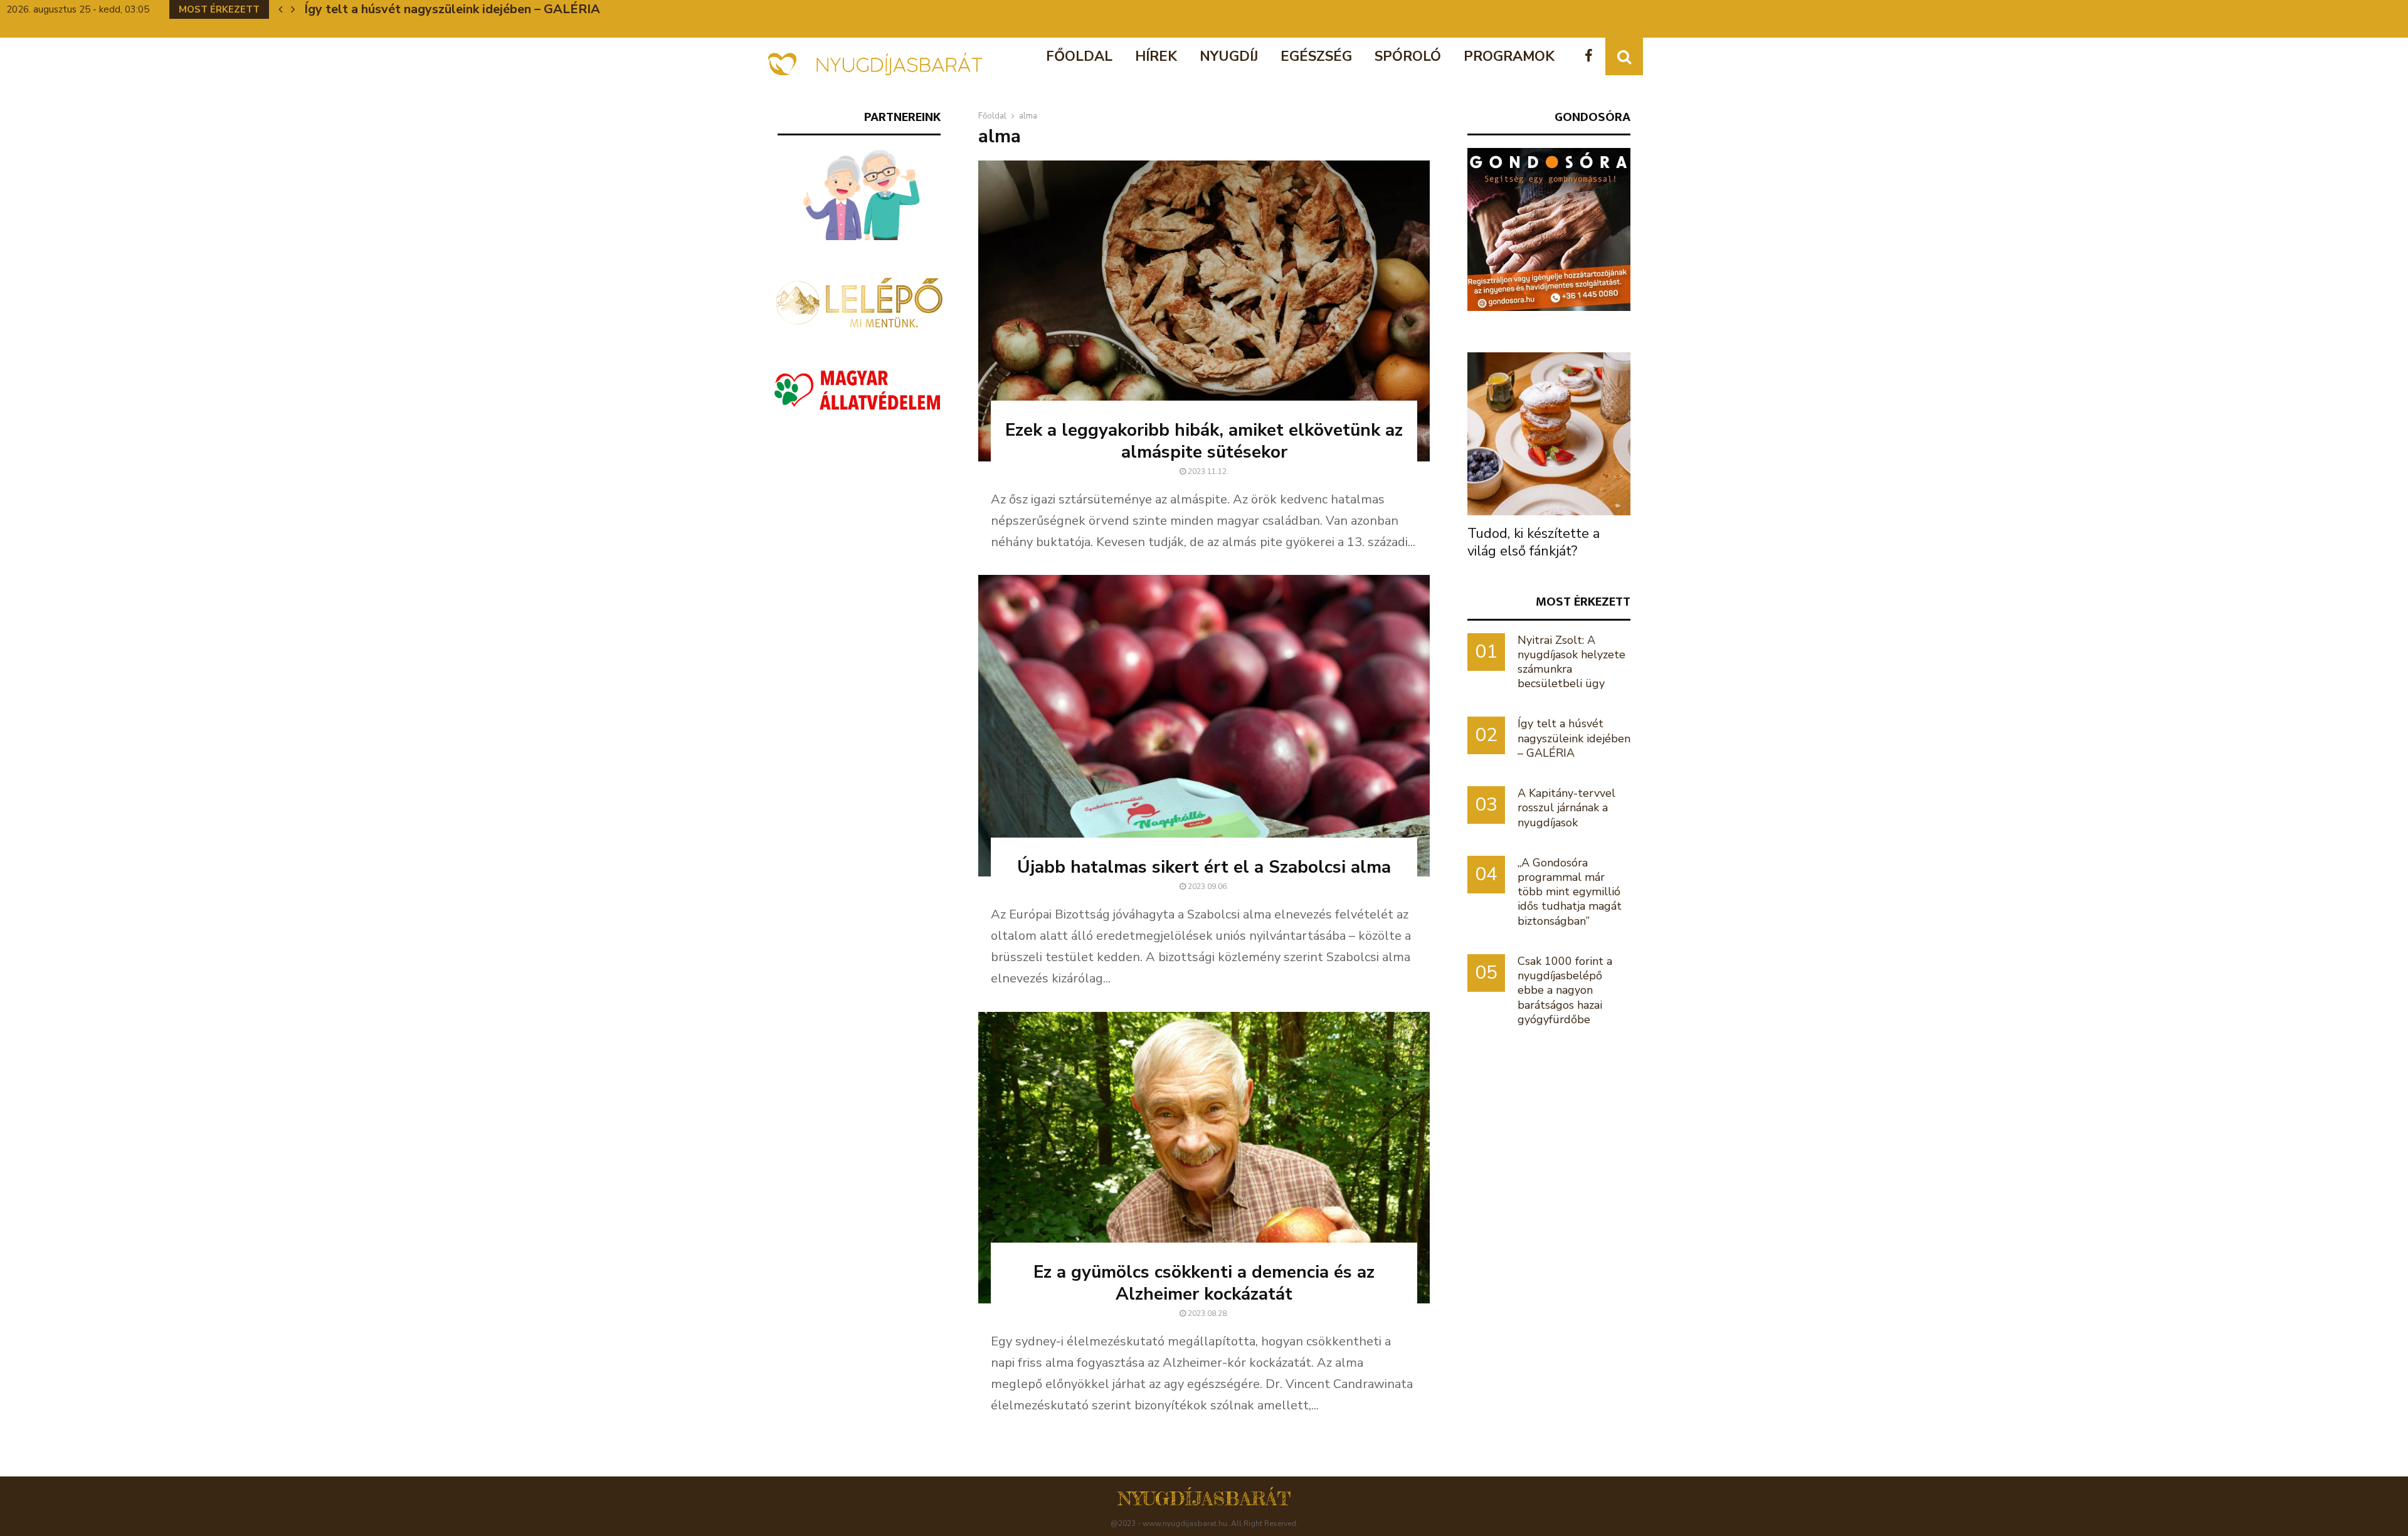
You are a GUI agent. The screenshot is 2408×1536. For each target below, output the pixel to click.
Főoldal (1079, 56)
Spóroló (1408, 56)
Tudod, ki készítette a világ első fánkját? (1534, 542)
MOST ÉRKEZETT (1583, 602)
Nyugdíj (1229, 56)
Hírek (1156, 56)
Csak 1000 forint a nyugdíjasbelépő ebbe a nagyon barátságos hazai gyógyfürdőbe (1565, 990)
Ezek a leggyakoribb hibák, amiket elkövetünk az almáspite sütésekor (1204, 441)
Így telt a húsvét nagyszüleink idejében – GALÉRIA (1574, 738)
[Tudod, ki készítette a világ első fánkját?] (1549, 434)
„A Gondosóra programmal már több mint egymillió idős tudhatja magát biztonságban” (1570, 892)
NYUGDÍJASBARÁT (1204, 1498)
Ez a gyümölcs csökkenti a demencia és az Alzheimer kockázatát (1204, 1283)
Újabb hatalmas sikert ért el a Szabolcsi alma (1204, 867)
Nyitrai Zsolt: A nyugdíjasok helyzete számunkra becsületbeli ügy (1571, 662)
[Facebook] (1592, 57)
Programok (1509, 56)
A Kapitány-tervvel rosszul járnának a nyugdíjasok (451, 9)
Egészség (1316, 56)
